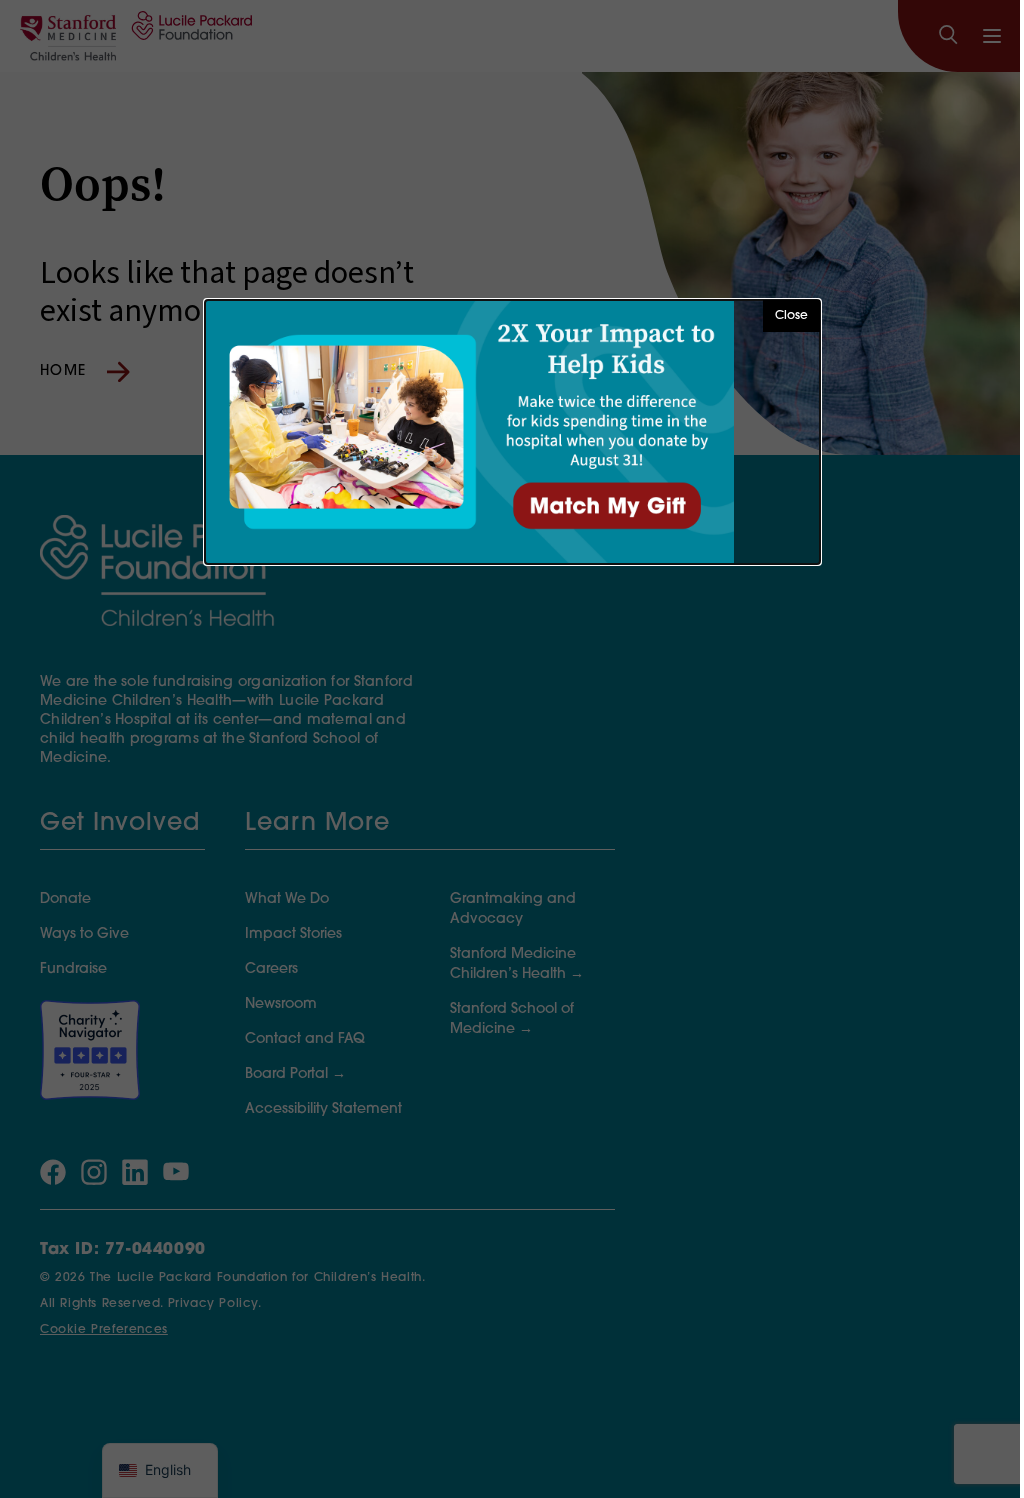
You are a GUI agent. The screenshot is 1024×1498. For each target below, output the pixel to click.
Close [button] (791, 316)
